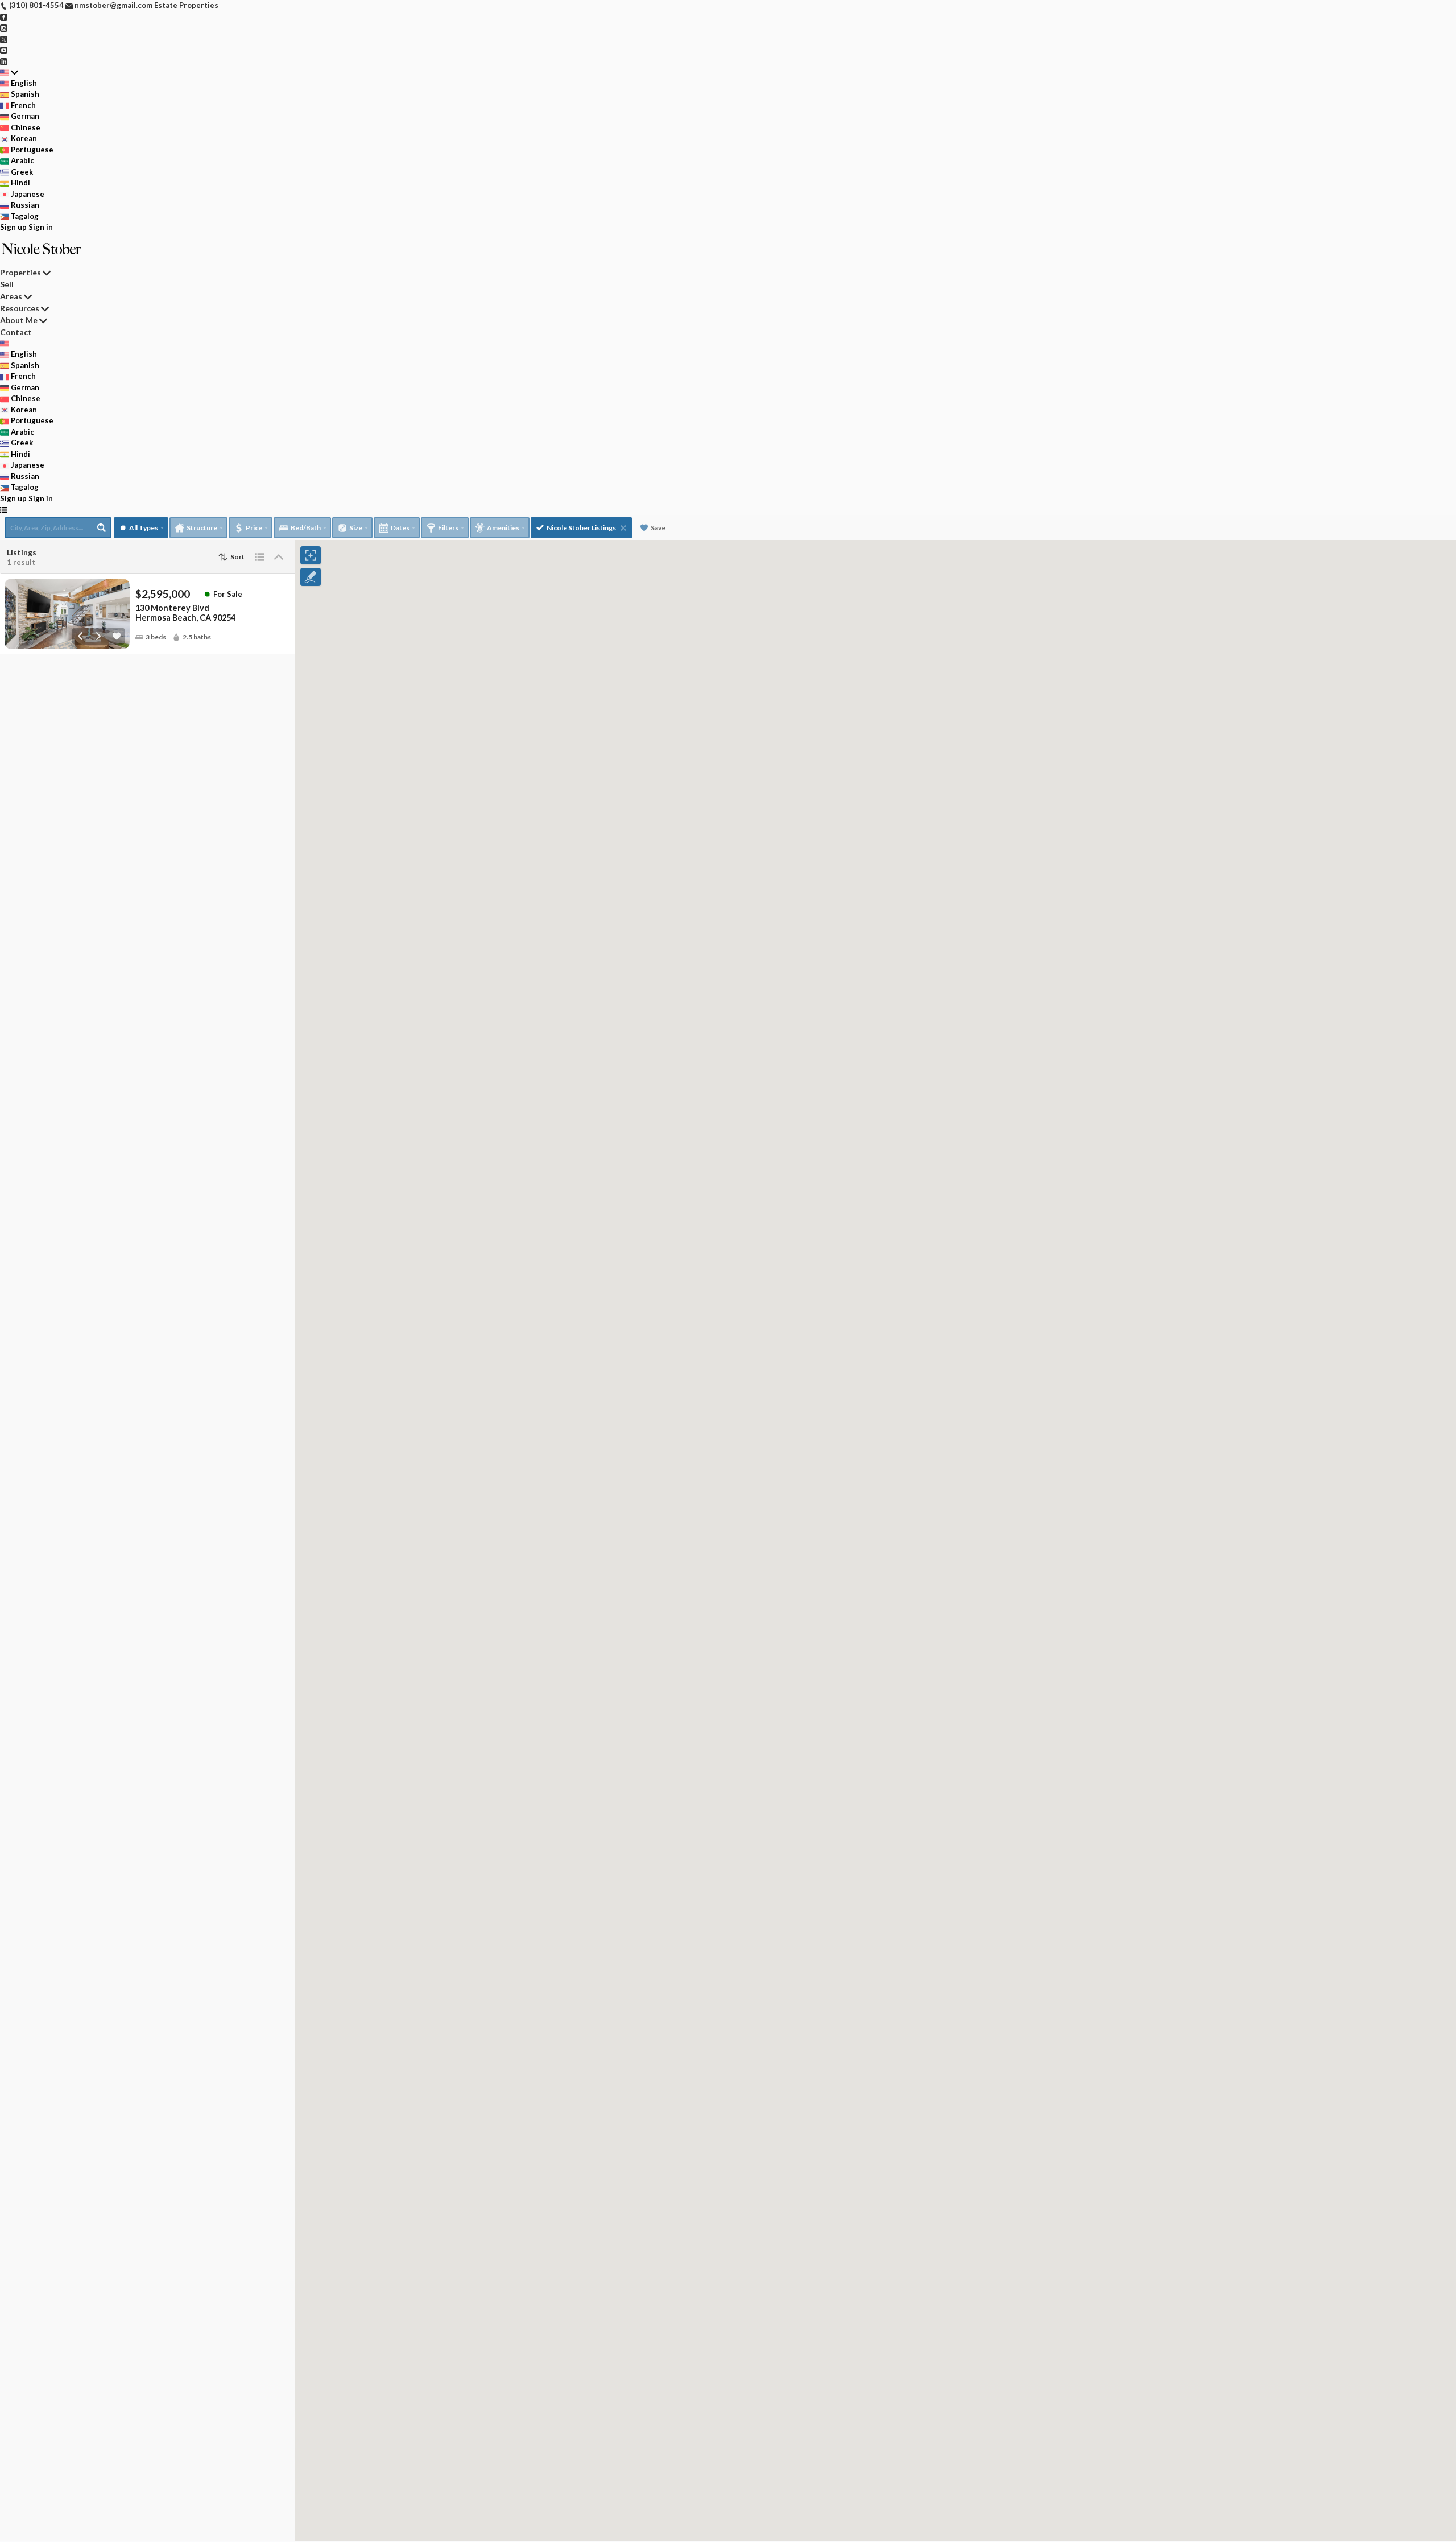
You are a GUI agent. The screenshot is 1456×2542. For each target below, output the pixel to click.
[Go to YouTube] (4, 49)
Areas (11, 296)
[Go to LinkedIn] (4, 61)
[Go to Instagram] (4, 27)
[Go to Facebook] (4, 16)
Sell (7, 284)
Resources (20, 308)
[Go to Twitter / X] (4, 39)
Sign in (41, 227)
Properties (20, 272)
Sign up (13, 227)
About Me (19, 320)
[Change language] (9, 72)
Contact (16, 332)
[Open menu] (4, 510)
